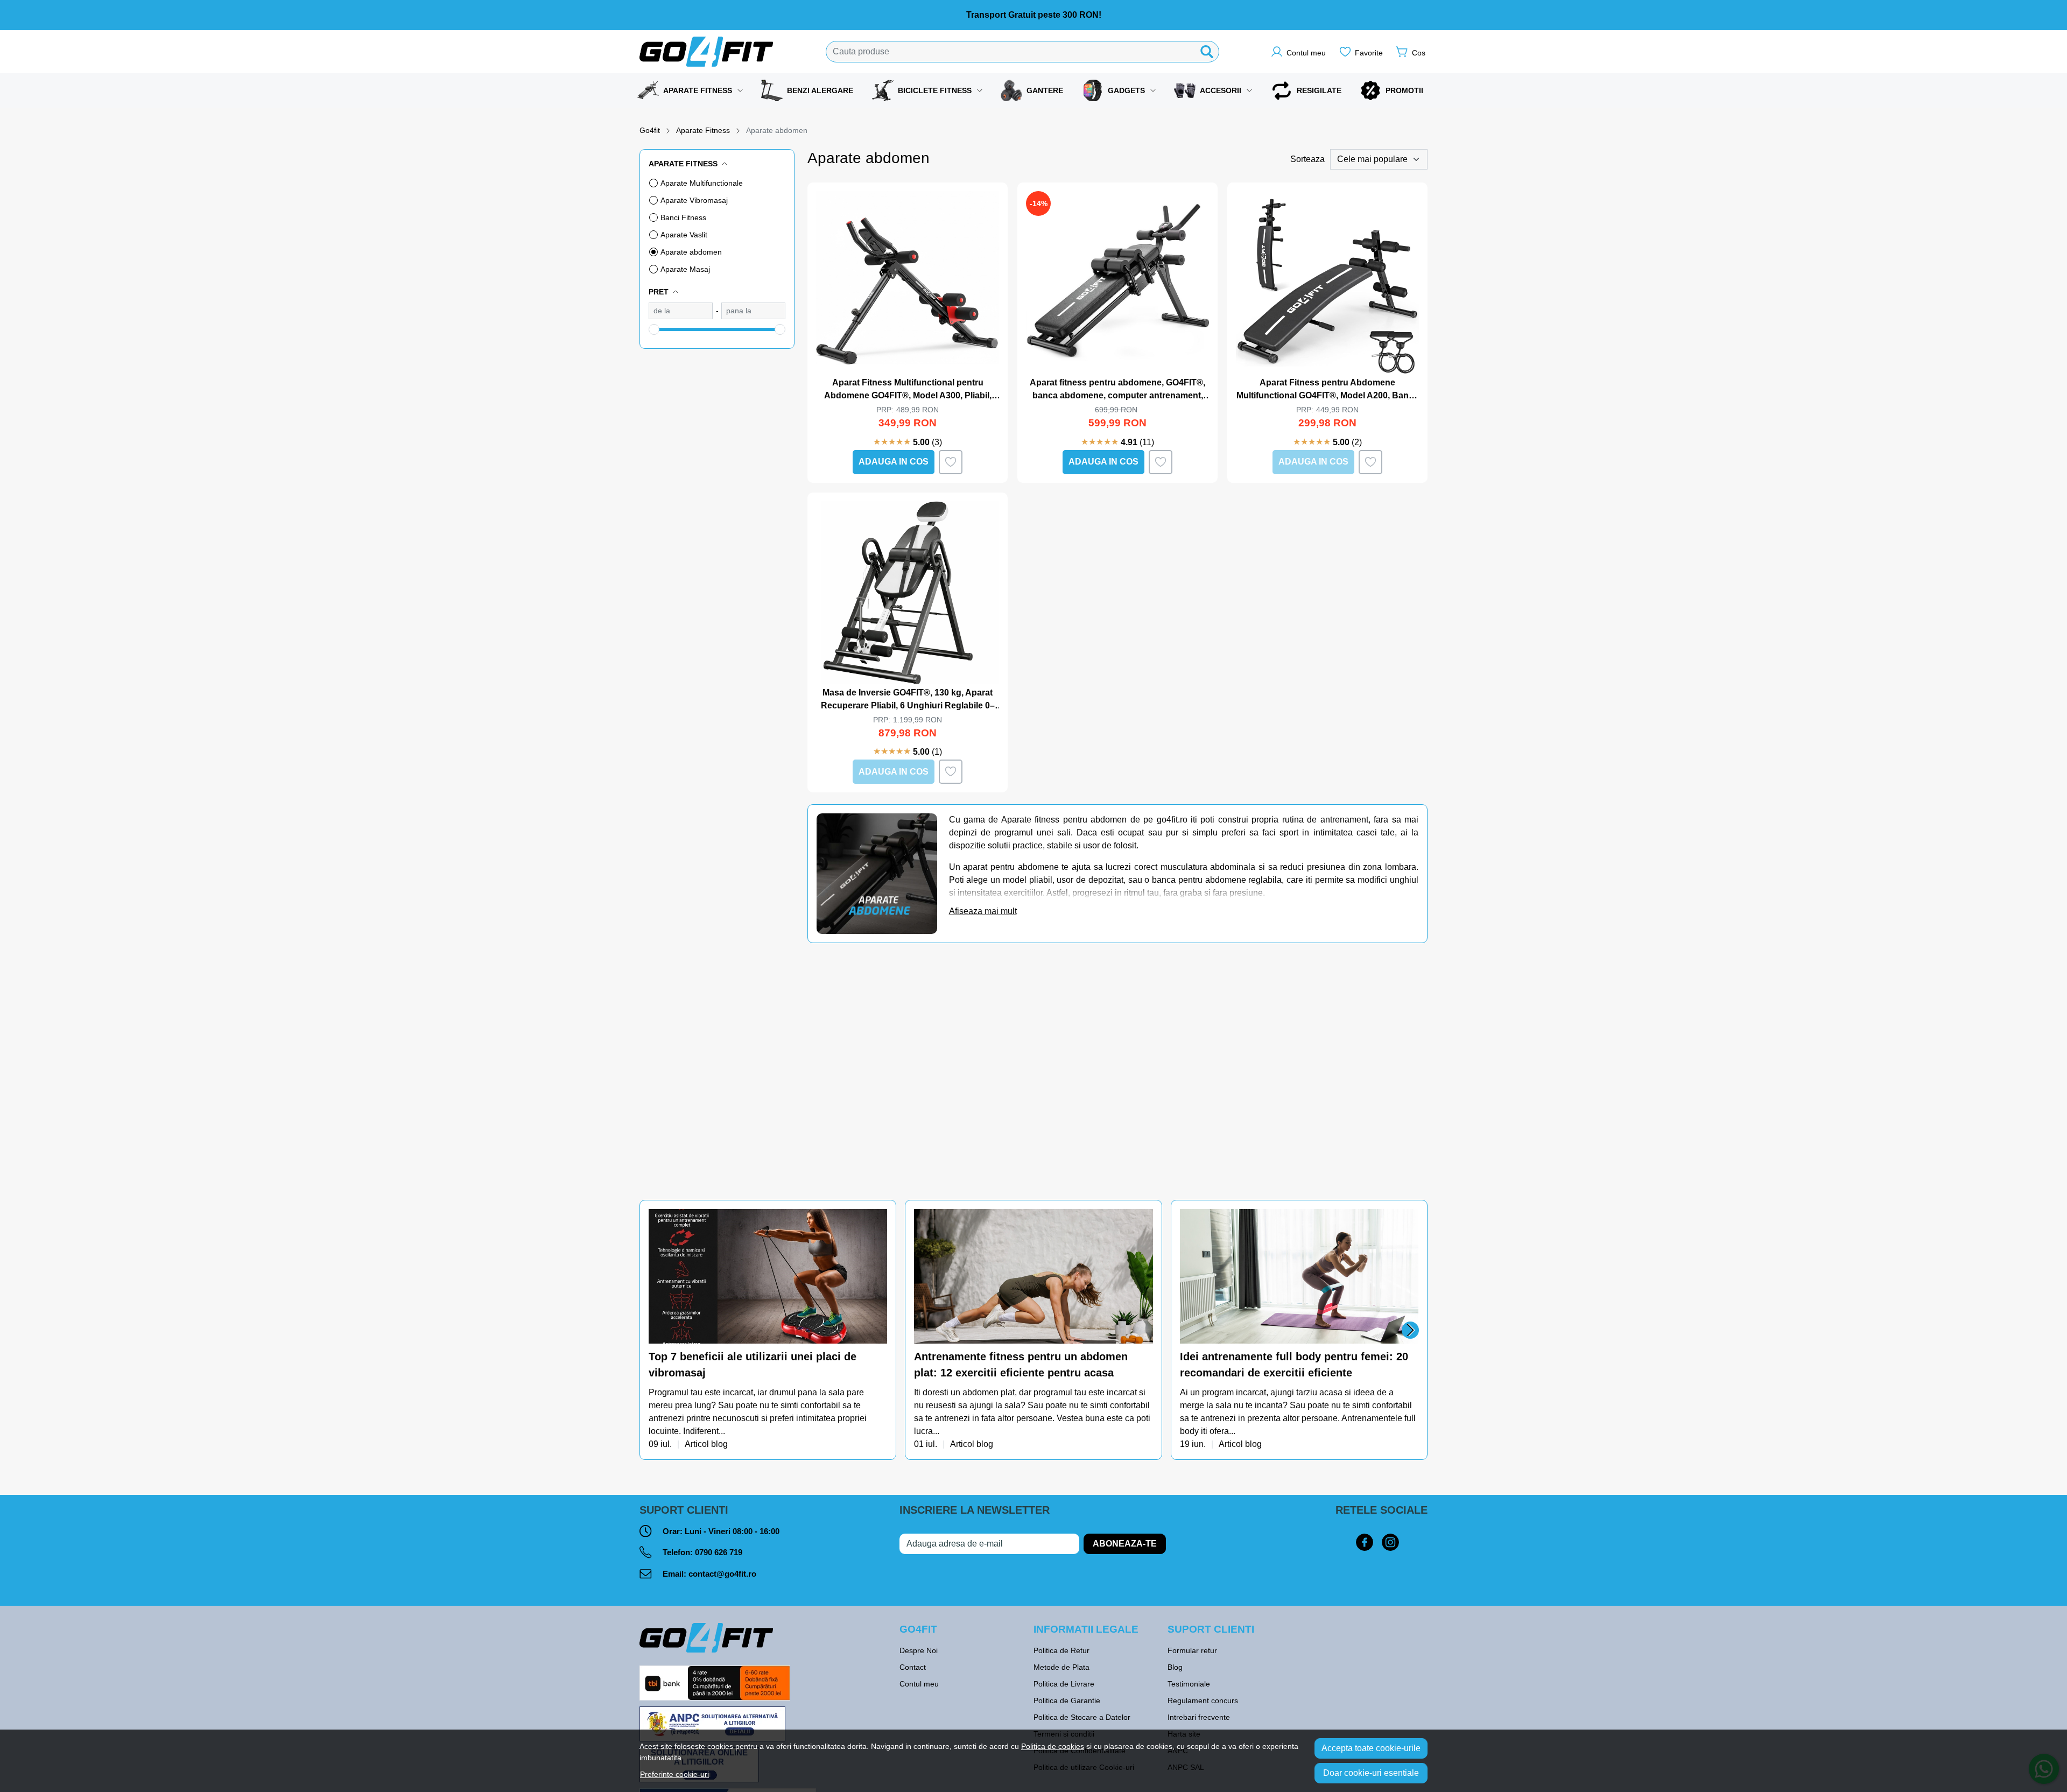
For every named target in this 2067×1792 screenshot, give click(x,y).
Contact (913, 1667)
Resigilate (1319, 90)
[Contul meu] (1298, 52)
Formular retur (1192, 1650)
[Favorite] (1361, 52)
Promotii (1404, 90)
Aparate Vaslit (684, 235)
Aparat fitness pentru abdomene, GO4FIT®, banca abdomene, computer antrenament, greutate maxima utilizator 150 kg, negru (1117, 390)
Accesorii (1221, 90)
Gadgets (1126, 90)
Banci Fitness (683, 217)
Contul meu (919, 1684)
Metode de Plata (1061, 1667)
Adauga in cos (894, 462)
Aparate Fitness (698, 90)
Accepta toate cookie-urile (1371, 1748)
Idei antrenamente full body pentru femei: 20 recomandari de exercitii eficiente (1294, 1365)
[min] (681, 311)
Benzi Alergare (820, 90)
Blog (1175, 1667)
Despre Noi (919, 1650)
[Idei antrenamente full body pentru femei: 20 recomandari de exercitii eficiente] (1299, 1276)
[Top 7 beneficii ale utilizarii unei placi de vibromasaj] (768, 1276)
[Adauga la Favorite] (951, 462)
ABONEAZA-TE (1125, 1544)
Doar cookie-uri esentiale (1371, 1773)
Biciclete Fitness (935, 90)
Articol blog (706, 1445)
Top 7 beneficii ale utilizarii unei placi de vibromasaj (753, 1365)
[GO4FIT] (707, 52)
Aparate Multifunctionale (702, 183)
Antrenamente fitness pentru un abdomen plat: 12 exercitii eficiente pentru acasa (1021, 1365)
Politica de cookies (1053, 1746)
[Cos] (1411, 52)
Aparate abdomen (691, 252)
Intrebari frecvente (1199, 1717)
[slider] (654, 329)
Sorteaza (1307, 159)
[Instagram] (1390, 1543)
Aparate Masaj (685, 269)
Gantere (1045, 90)
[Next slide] (1410, 1330)
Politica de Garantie (1067, 1700)
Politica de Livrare (1064, 1684)
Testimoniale (1189, 1684)
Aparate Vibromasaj (694, 200)
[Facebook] (1365, 1543)
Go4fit (650, 130)
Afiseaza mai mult (983, 911)
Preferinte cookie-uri (674, 1774)
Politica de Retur (1061, 1650)
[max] (753, 311)
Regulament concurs (1203, 1700)
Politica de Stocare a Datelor (1082, 1717)
